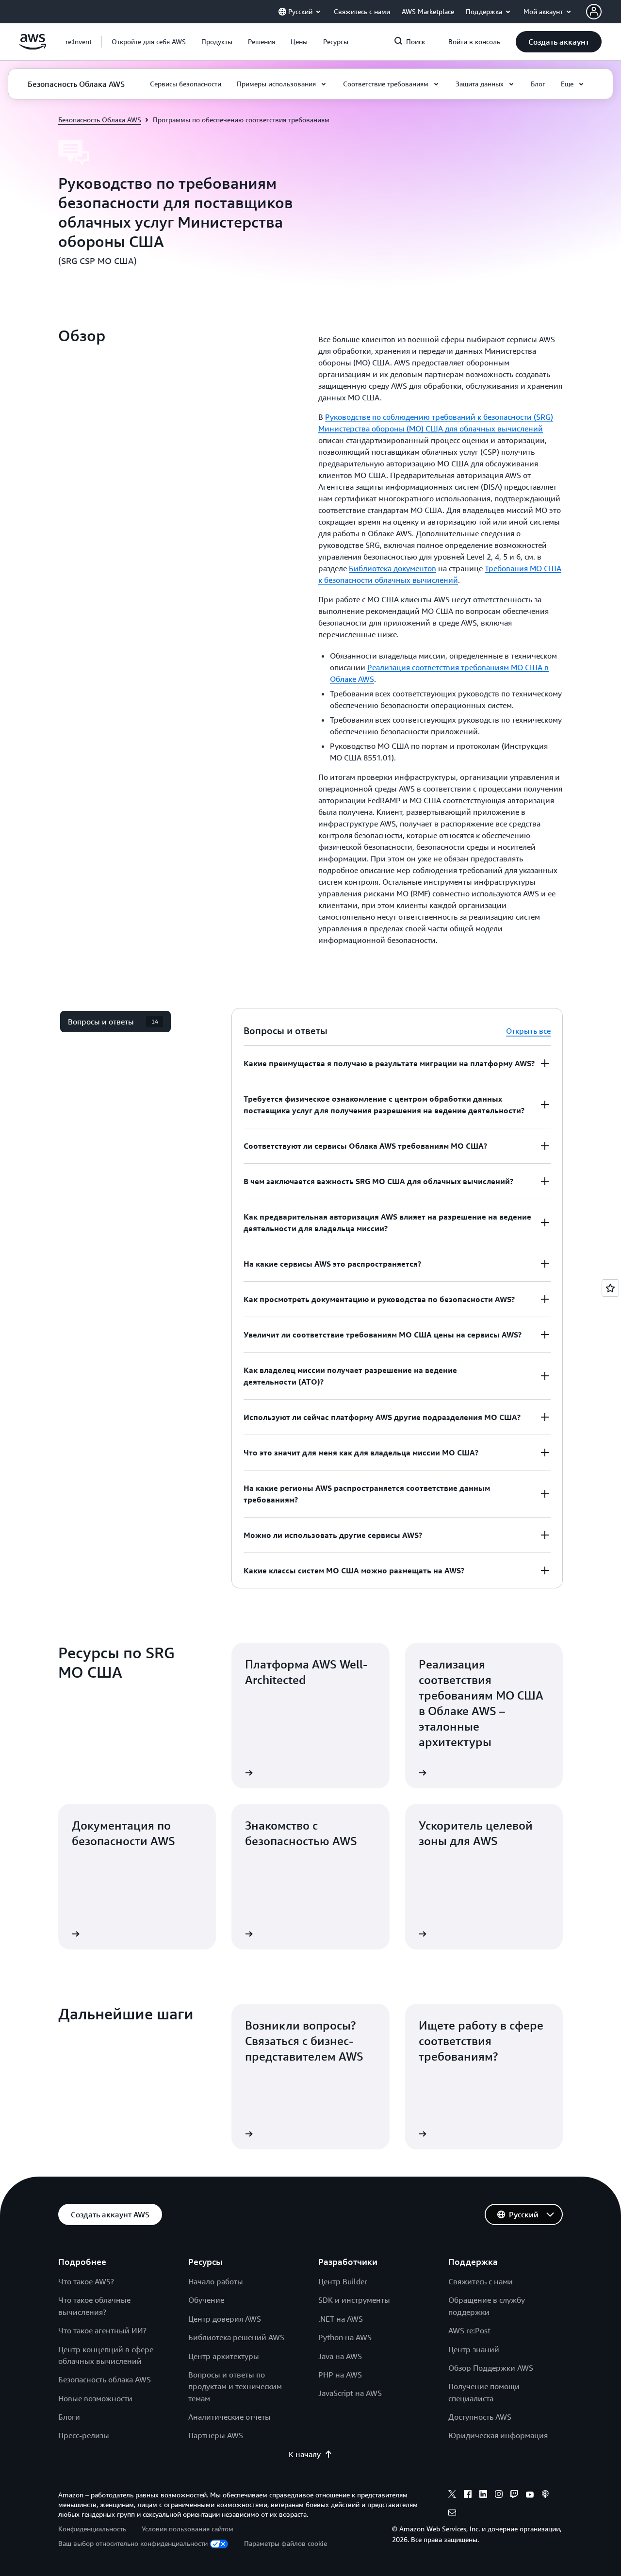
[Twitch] (514, 2495)
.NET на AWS (341, 2319)
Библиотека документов (392, 568)
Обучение (206, 2300)
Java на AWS (340, 2356)
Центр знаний (474, 2349)
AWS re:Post (469, 2330)
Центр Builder (343, 2281)
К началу (305, 2454)
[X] (452, 2495)
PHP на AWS (340, 2375)
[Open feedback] (610, 1288)
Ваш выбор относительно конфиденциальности (133, 2543)
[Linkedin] (483, 2495)
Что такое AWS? (86, 2281)
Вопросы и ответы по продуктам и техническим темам (235, 2386)
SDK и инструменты (354, 2300)
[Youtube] (530, 2495)
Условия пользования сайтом (188, 2529)
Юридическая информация (498, 2435)
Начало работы (216, 2281)
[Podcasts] (545, 2495)
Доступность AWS (480, 2417)
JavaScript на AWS (350, 2393)
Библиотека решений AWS (236, 2337)
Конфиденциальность (92, 2529)
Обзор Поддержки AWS (491, 2368)
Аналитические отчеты (229, 2417)
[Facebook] (468, 2495)
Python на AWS (345, 2337)
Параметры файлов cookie (286, 2543)
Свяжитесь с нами (481, 2281)
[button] (149, 42)
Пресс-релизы (84, 2435)
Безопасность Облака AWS (100, 120)
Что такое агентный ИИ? (102, 2330)
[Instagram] (499, 2495)
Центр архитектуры (224, 2356)
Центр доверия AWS (225, 2319)
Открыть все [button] (528, 1031)
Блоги (69, 2417)
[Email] (452, 2514)
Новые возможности (95, 2398)
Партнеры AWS (216, 2435)
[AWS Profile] (594, 12)
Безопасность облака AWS (105, 2379)
